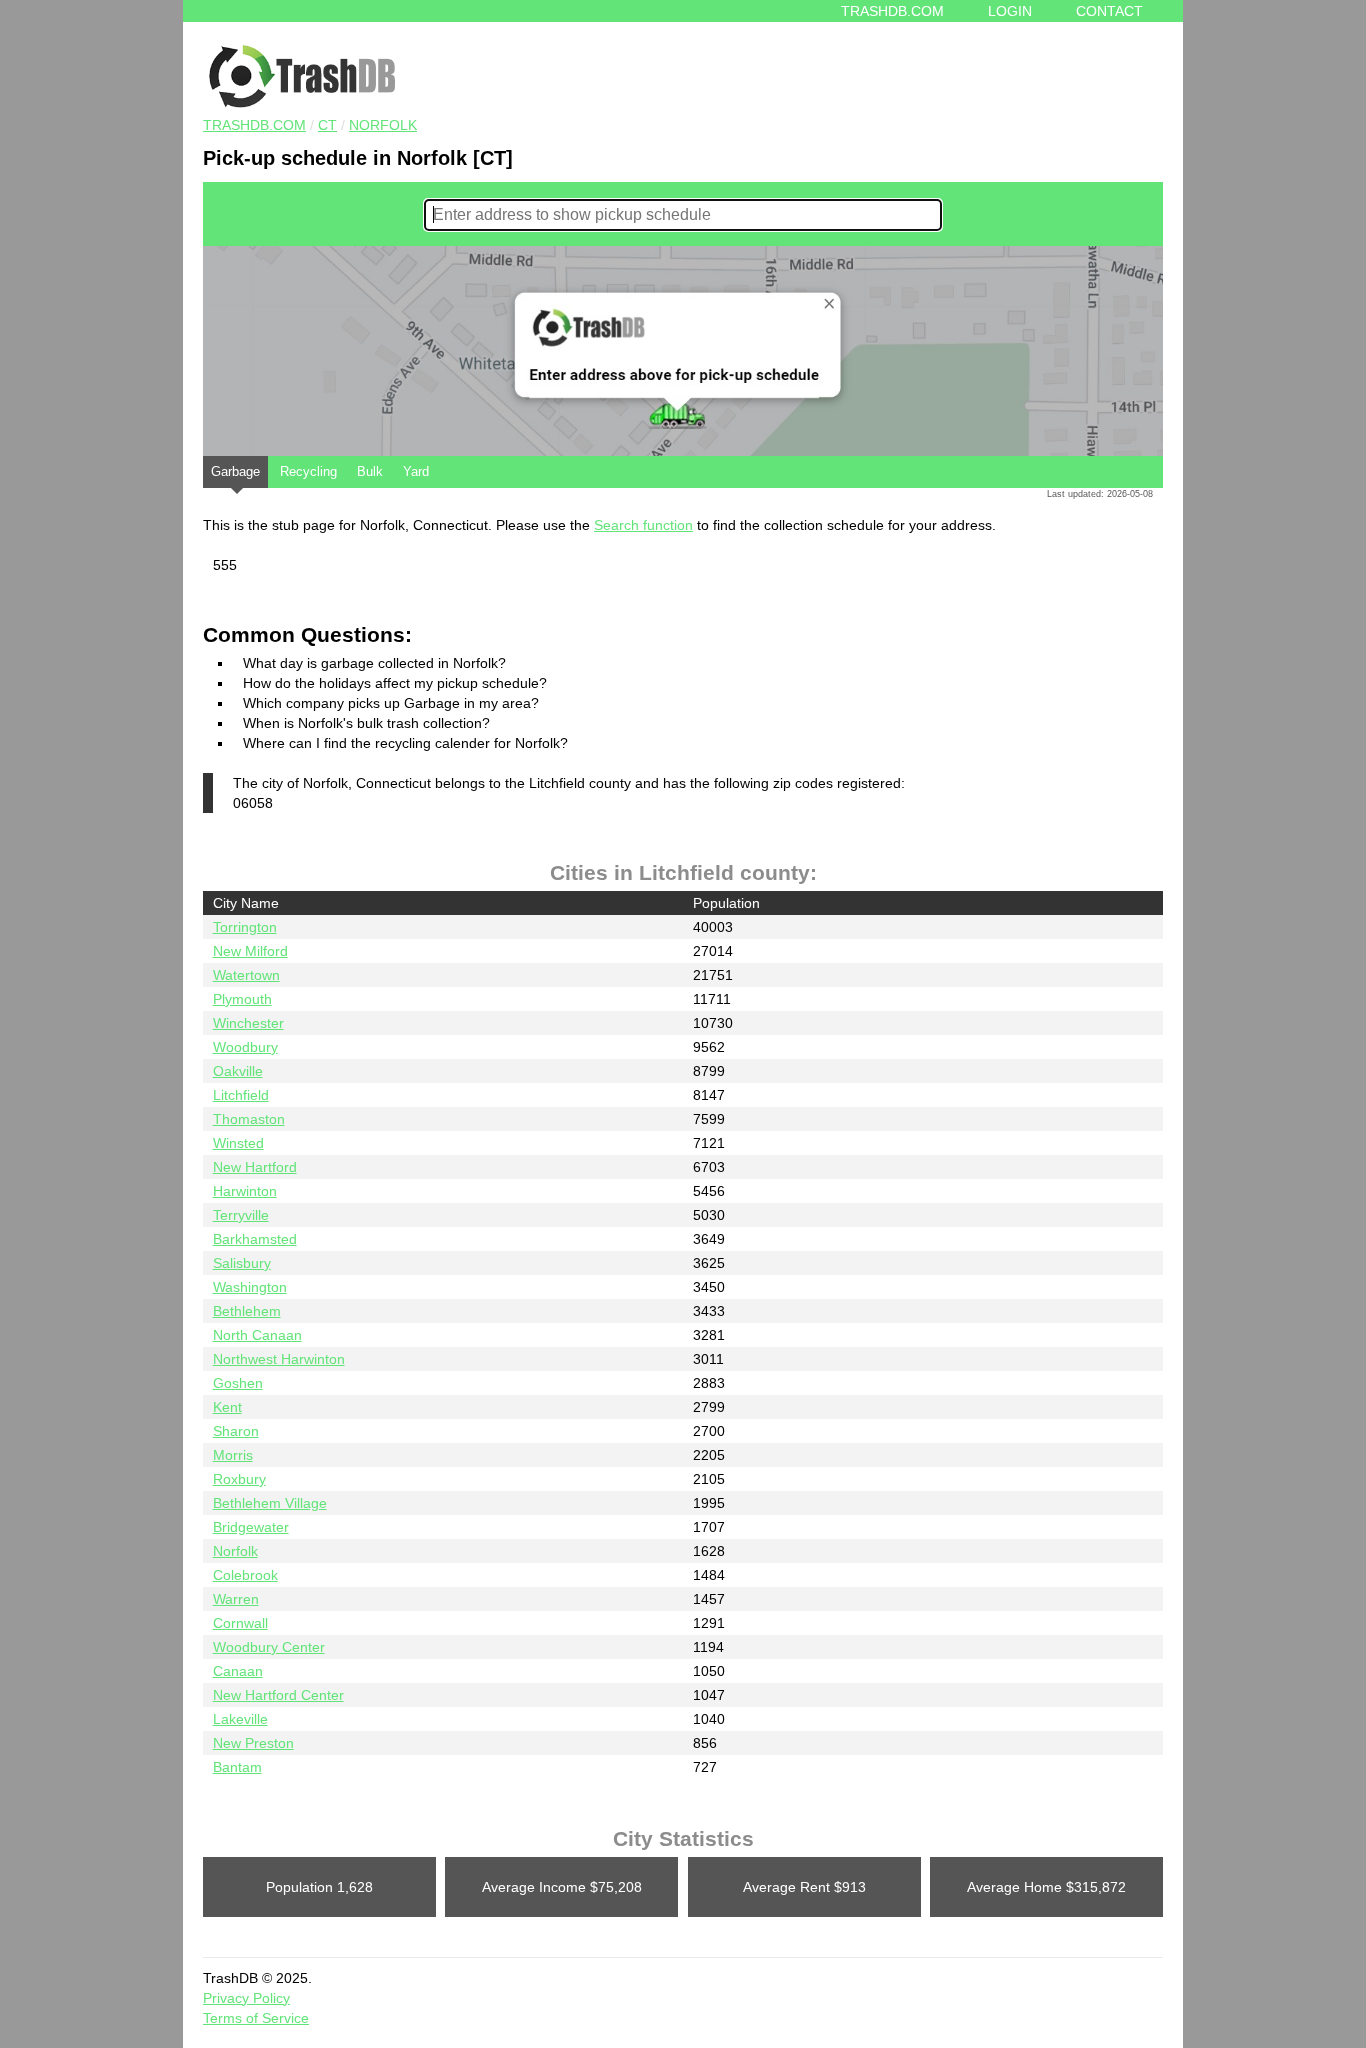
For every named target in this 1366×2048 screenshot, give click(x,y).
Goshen (238, 1383)
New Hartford (255, 1167)
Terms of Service (256, 2018)
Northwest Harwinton (279, 1359)
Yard (416, 471)
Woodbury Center (269, 1647)
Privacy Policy (246, 1998)
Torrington (245, 927)
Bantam (237, 1767)
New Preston (253, 1743)
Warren (236, 1599)
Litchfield (241, 1095)
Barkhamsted (255, 1239)
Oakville (238, 1071)
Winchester (248, 1023)
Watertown (246, 975)
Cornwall (240, 1623)
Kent (227, 1407)
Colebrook (245, 1575)
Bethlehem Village (270, 1503)
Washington (250, 1287)
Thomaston (249, 1119)
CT (327, 125)
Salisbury (242, 1263)
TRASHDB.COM (254, 125)
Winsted (238, 1143)
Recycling (308, 471)
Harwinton (245, 1191)
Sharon (236, 1431)
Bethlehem (247, 1311)
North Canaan (257, 1335)
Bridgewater (251, 1527)
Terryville (241, 1215)
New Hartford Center (278, 1695)
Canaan (238, 1671)
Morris (233, 1455)
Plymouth (242, 999)
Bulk (370, 471)
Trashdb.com (892, 11)
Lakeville (240, 1719)
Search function (643, 525)
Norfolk (383, 125)
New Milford (250, 951)
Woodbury (245, 1047)
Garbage (235, 471)
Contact (1109, 11)
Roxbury (239, 1479)
